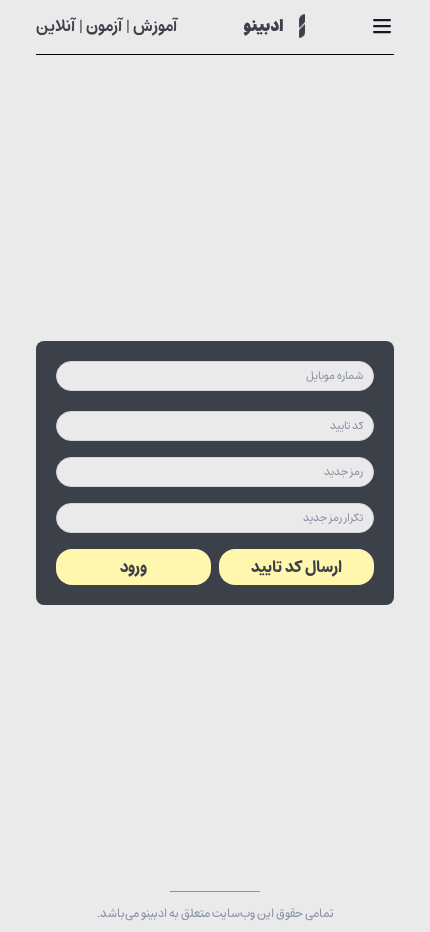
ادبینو (263, 27)
